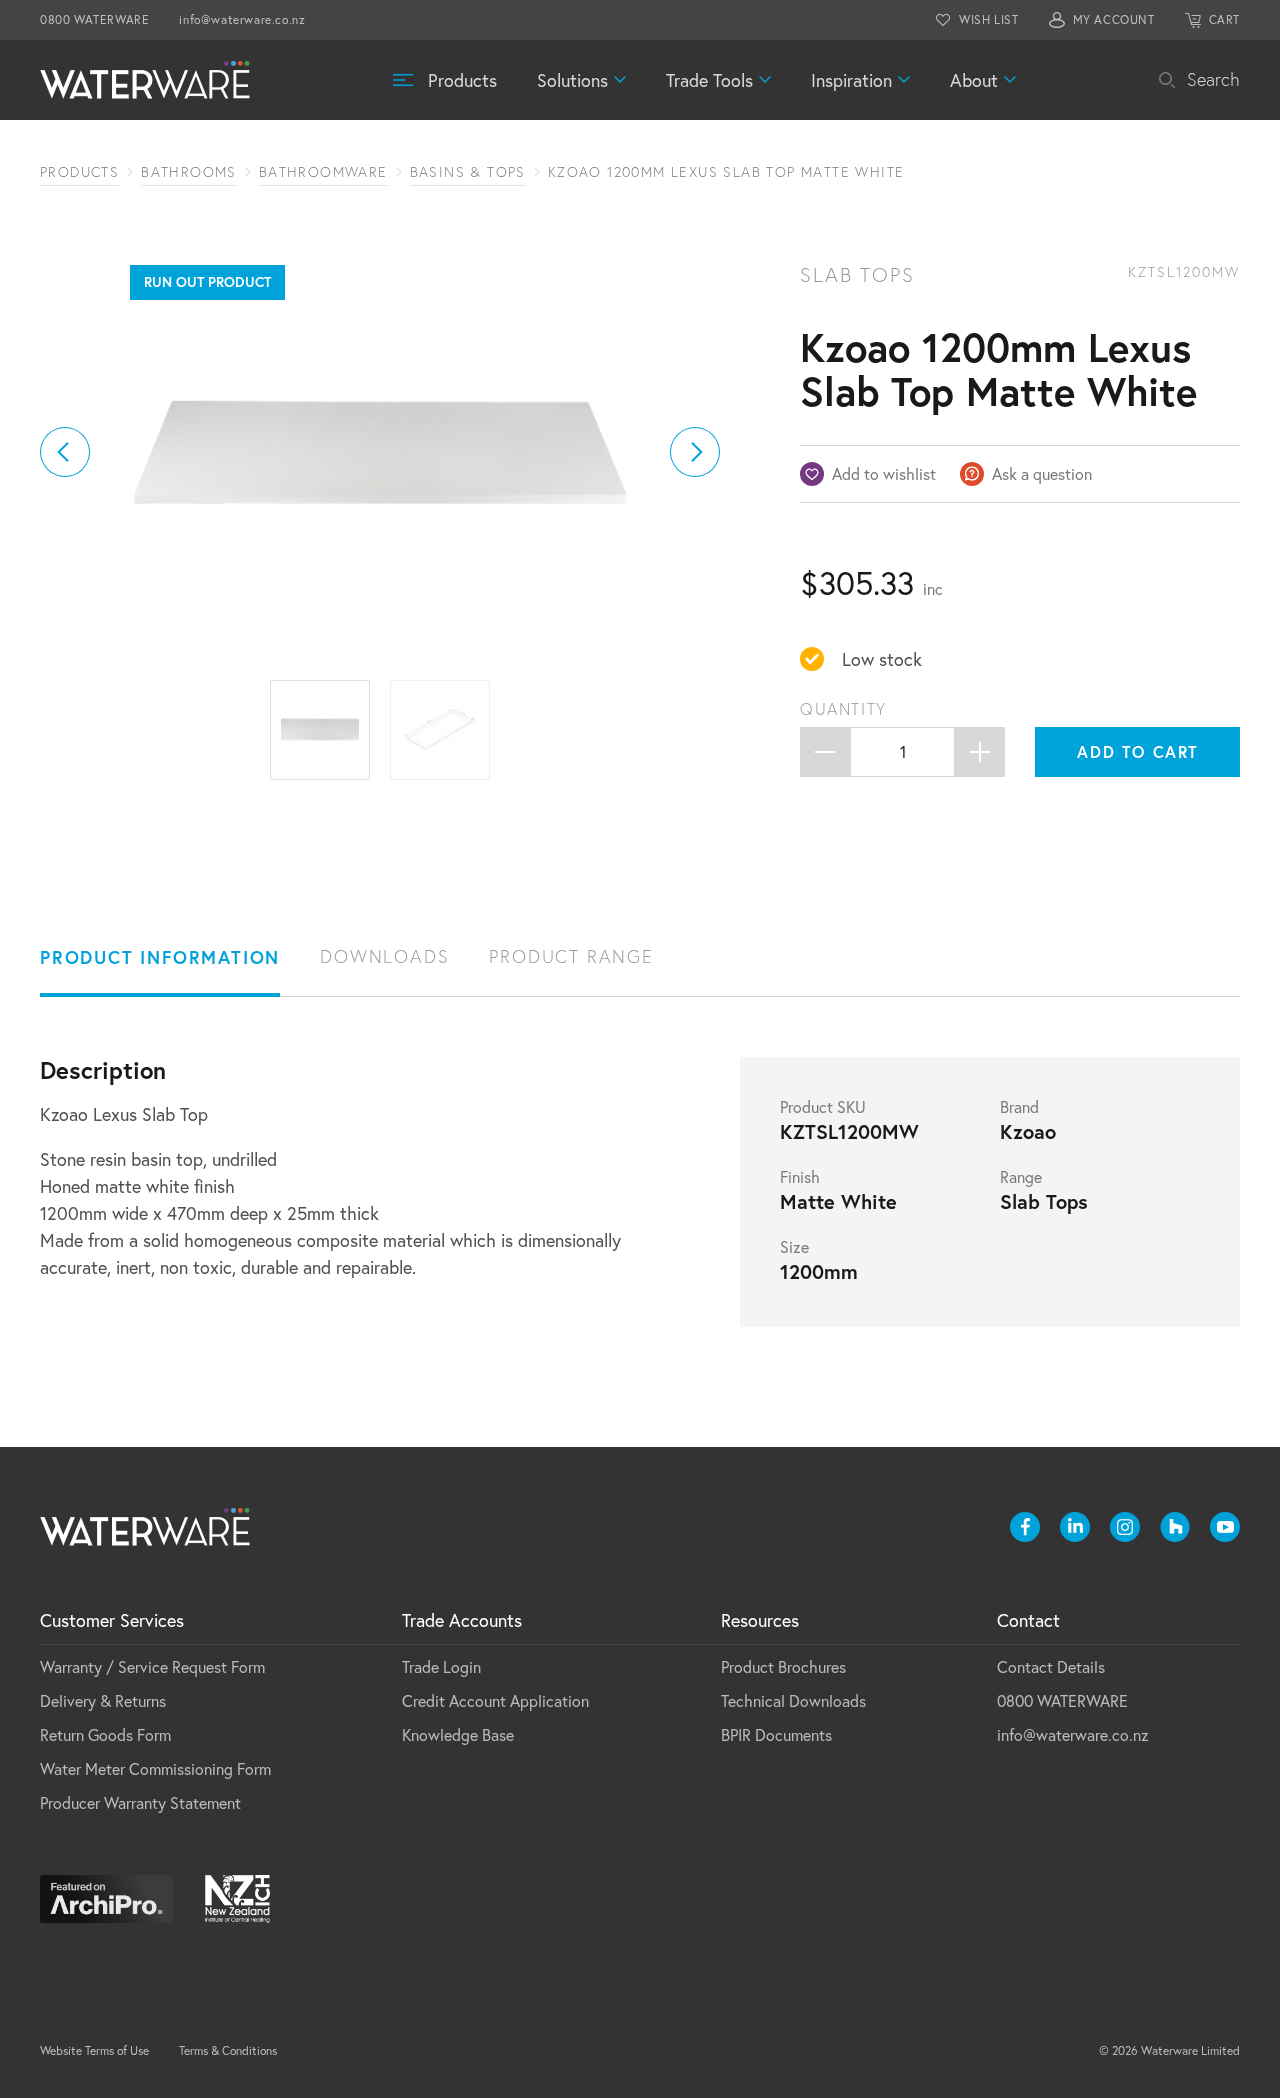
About (974, 80)
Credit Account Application (495, 1700)
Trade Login (441, 1666)
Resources (760, 1620)
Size (794, 1247)
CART (1224, 19)
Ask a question (1042, 473)
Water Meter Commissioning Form (155, 1768)
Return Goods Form (105, 1734)
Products (462, 80)
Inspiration (851, 80)
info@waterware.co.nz (242, 19)
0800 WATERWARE (94, 19)
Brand (1019, 1107)
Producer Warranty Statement (140, 1802)
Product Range (571, 956)
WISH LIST (988, 19)
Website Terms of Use (94, 2050)
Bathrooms (189, 172)
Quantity (843, 709)
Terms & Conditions (228, 2050)
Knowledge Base (458, 1734)
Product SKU (823, 1107)
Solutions (572, 80)
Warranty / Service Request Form (152, 1666)
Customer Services (112, 1620)
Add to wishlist (884, 473)
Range (1021, 1177)
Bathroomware (323, 172)
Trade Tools (709, 80)
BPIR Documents (776, 1734)
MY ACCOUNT (1114, 19)
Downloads (384, 956)
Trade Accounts (462, 1620)
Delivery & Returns (103, 1700)
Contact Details (1051, 1666)
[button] (65, 452)
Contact (1028, 1620)
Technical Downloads (793, 1700)
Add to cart (1138, 751)
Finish (800, 1177)
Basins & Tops (468, 172)
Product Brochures (783, 1666)
